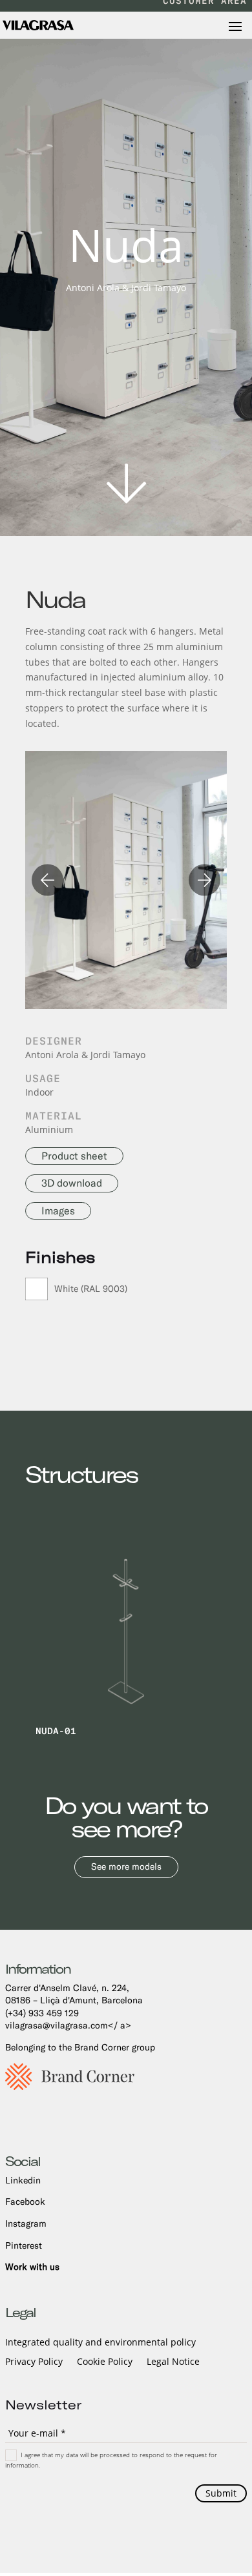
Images (58, 1211)
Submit (221, 2493)
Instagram (26, 2223)
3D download (72, 1183)
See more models (126, 1866)
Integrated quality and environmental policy (100, 2343)
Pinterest (24, 2245)
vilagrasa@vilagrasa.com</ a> (68, 2025)
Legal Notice (173, 2362)
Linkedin (23, 2180)
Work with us (32, 2267)
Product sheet (74, 1156)
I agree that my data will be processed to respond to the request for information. (111, 2459)
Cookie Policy (105, 2362)
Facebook (25, 2202)
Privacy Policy (34, 2362)
